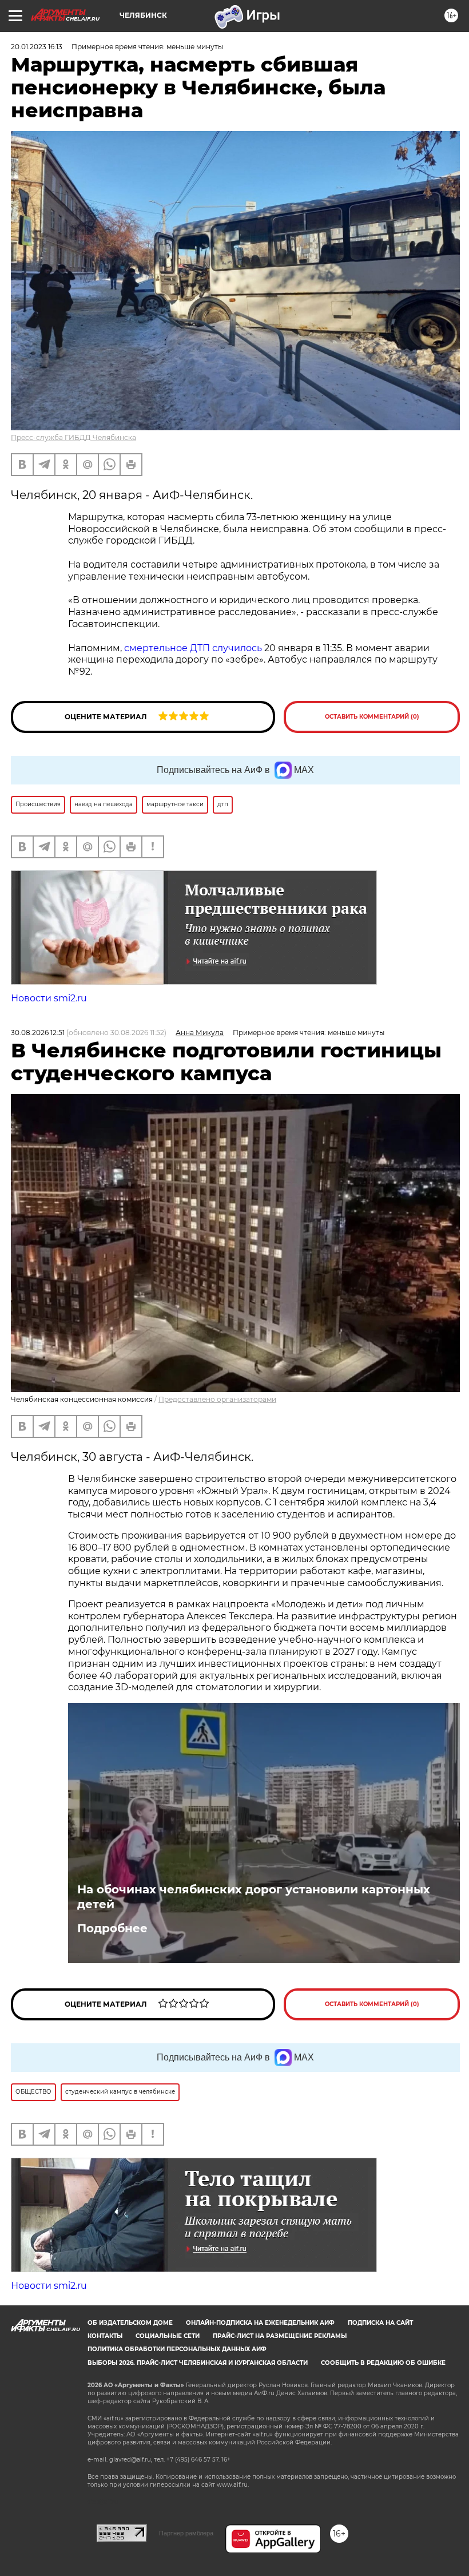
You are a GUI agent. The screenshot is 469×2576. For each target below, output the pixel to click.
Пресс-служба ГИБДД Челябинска (73, 437)
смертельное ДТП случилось (193, 648)
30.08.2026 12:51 (38, 1033)
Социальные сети (168, 2336)
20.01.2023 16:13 (37, 47)
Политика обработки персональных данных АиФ (177, 2349)
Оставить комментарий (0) (372, 717)
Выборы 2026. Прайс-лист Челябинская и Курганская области (198, 2363)
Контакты (105, 2336)
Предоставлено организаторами (217, 1399)
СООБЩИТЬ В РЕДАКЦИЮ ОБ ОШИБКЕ (383, 2363)
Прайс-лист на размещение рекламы (280, 2336)
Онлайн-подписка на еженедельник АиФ (260, 2323)
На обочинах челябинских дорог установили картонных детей (254, 1897)
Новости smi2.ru (49, 998)
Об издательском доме (130, 2323)
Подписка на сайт (380, 2323)
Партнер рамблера (186, 2533)
